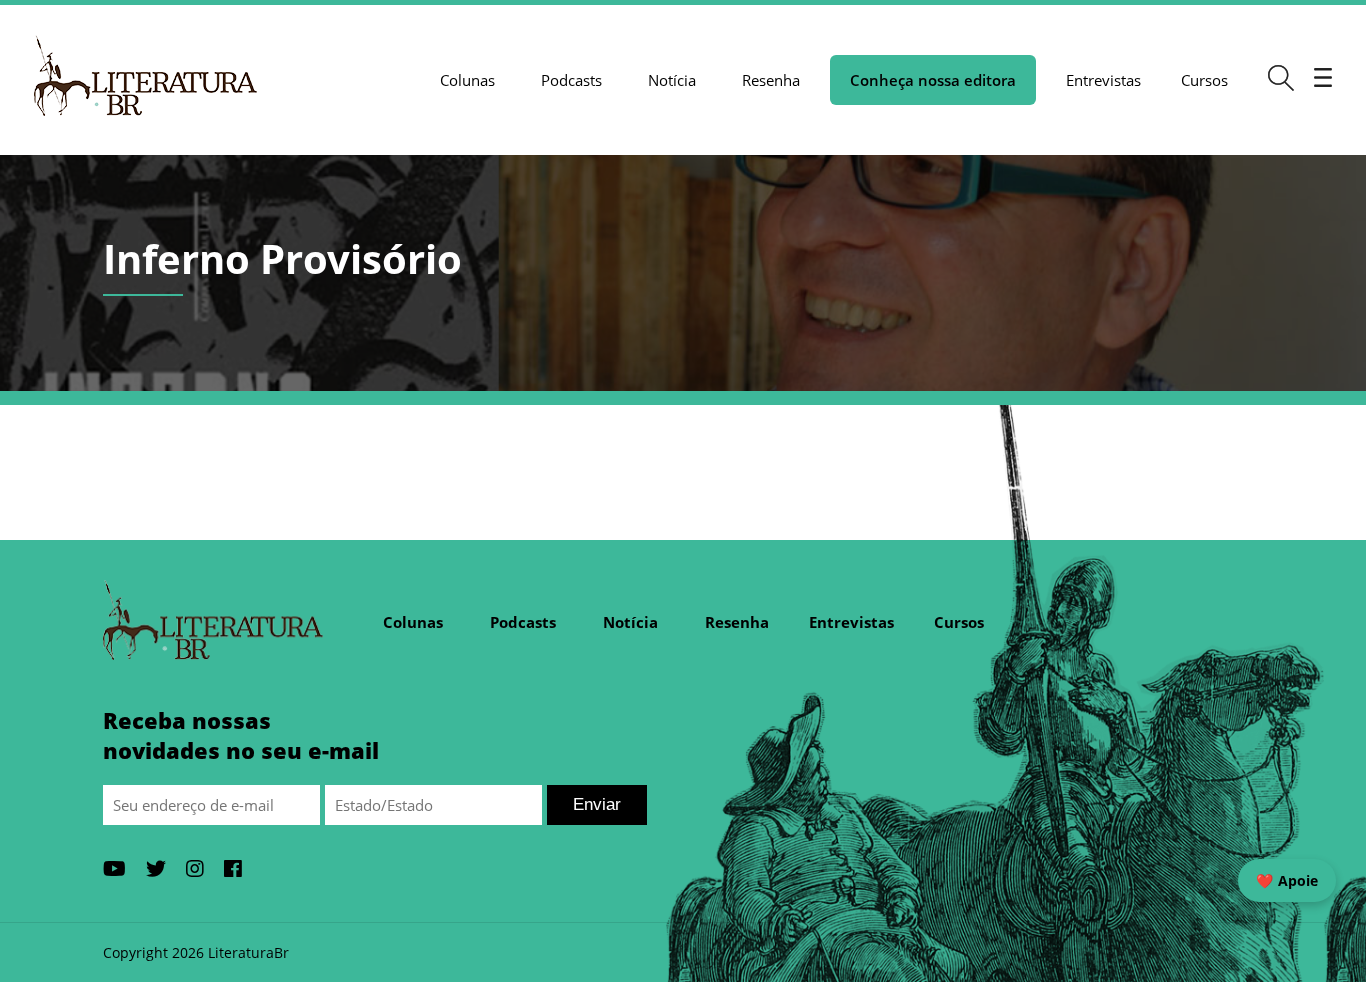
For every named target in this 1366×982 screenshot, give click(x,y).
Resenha (771, 80)
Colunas (467, 80)
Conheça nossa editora (933, 80)
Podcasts (571, 80)
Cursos (1204, 80)
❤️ (1287, 880)
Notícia (672, 80)
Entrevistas (1103, 80)
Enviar (597, 804)
